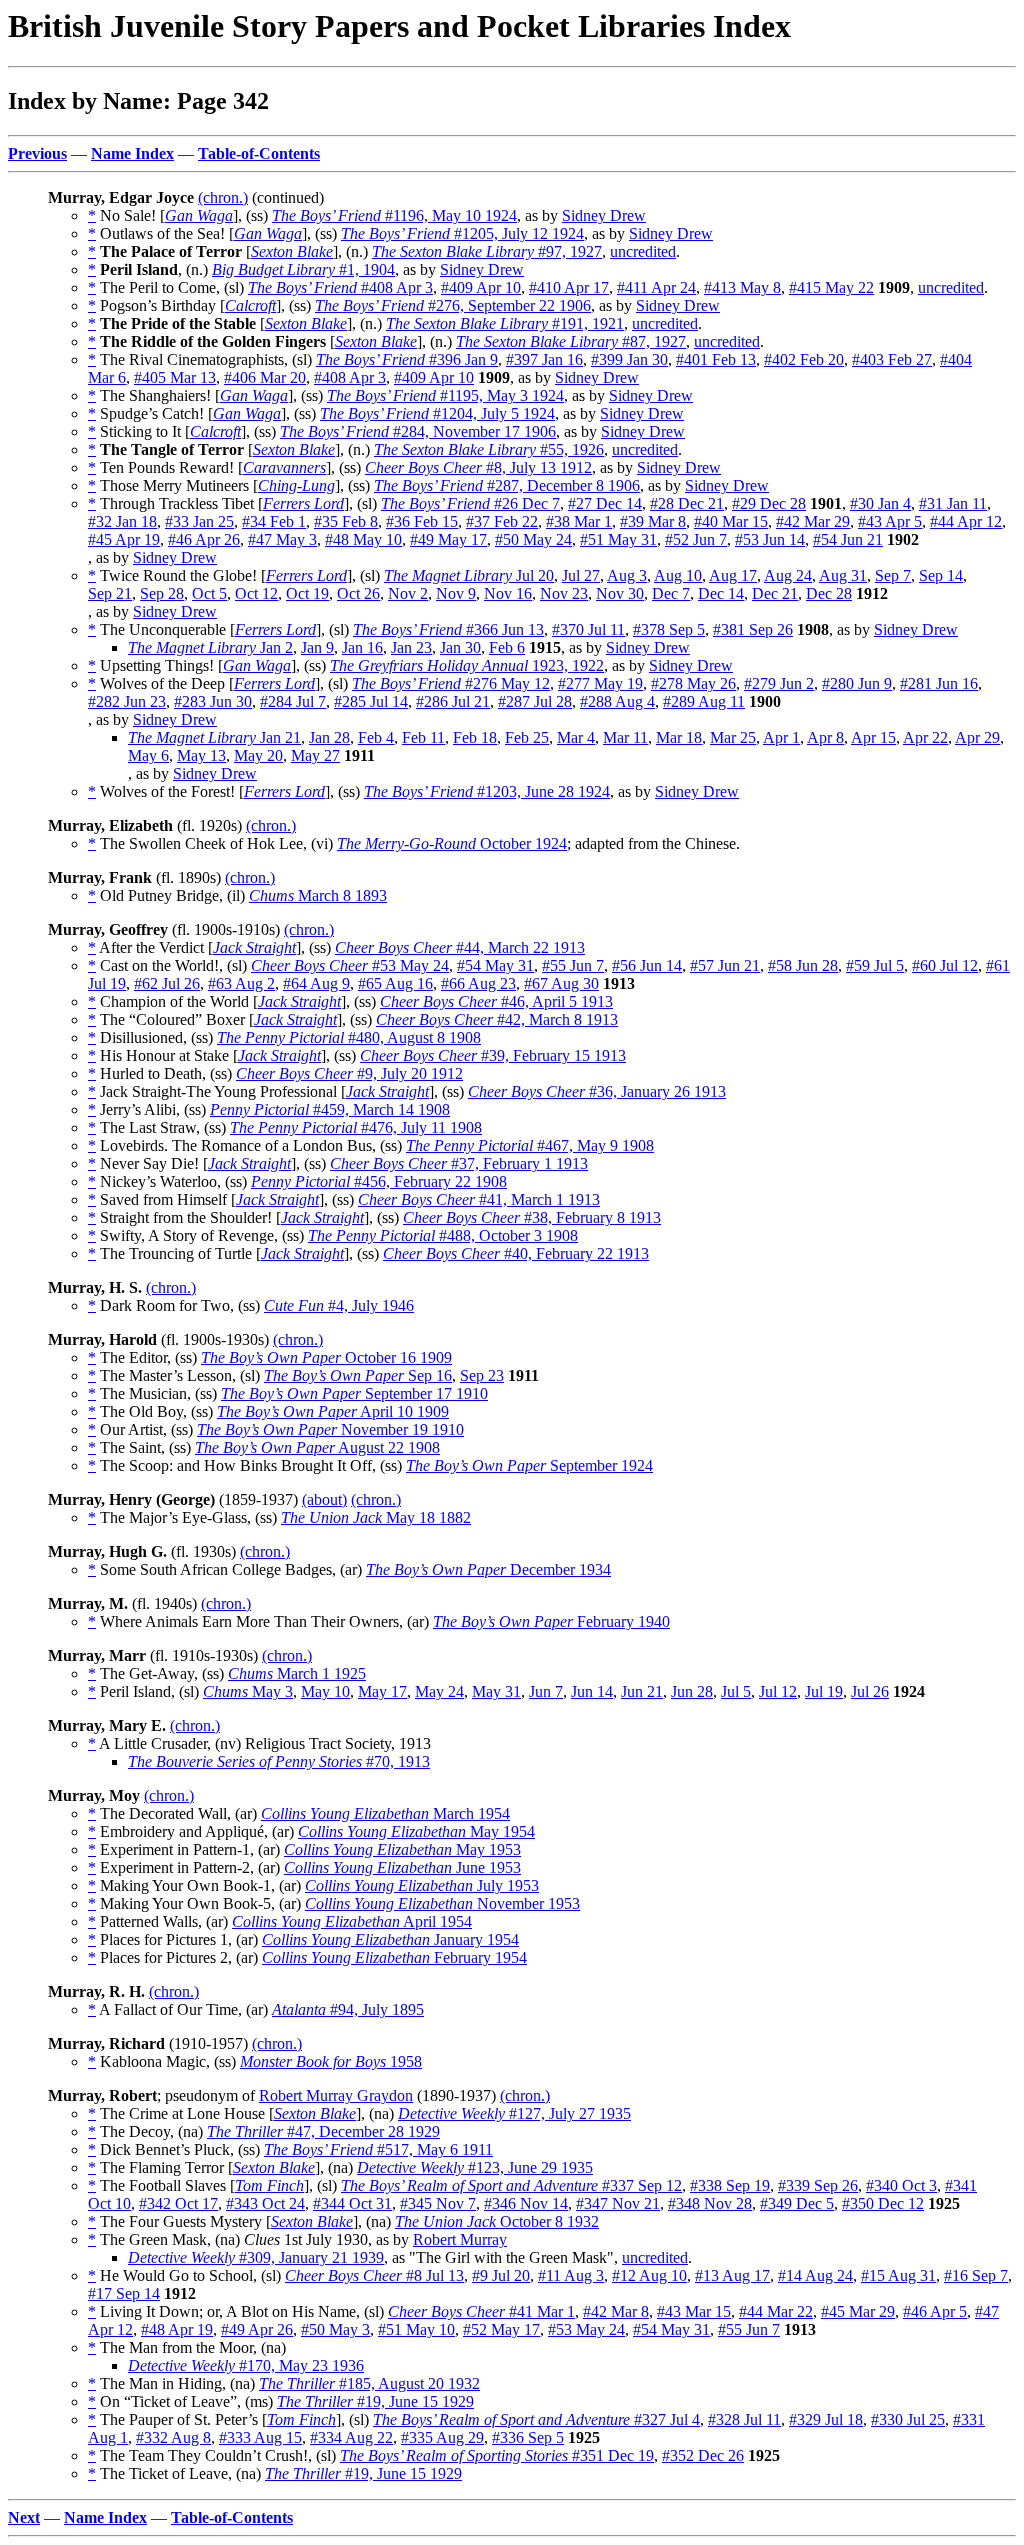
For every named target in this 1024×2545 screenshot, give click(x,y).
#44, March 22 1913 (460, 947)
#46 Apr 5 (935, 2311)
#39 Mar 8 (653, 521)
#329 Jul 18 (826, 2419)
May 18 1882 (376, 1517)
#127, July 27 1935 (514, 2113)
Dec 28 (829, 593)
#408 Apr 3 (340, 287)
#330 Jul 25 (908, 2419)
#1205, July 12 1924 (462, 233)
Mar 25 (733, 737)
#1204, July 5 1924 (437, 413)
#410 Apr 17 (569, 287)
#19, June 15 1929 (375, 2401)
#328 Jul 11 (744, 2419)
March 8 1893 (318, 895)
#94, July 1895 (348, 2009)
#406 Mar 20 (265, 377)
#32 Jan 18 (122, 521)
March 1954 (385, 1813)
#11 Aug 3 (571, 2275)
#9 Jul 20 (501, 2275)
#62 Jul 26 (167, 983)
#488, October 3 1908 (443, 1235)
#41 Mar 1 (481, 2311)
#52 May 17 (501, 2329)
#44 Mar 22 (776, 2311)
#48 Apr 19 (177, 2329)
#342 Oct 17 (178, 2203)
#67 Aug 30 (561, 983)
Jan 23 (411, 647)
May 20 (258, 755)
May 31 (496, 1691)
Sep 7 (893, 575)
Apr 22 (925, 737)
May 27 (315, 755)
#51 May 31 (618, 539)
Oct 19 (307, 593)
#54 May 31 (495, 965)
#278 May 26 (693, 683)
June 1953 (402, 1867)
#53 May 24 (350, 965)
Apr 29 (977, 737)
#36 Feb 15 (422, 521)
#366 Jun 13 (448, 629)
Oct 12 (256, 593)
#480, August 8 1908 (349, 1037)
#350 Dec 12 (883, 2203)
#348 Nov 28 (710, 2203)
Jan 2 (210, 647)
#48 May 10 (363, 539)
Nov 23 (564, 593)
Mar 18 (679, 737)
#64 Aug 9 (316, 983)
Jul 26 (870, 1691)
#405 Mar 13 (175, 377)
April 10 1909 (333, 1411)
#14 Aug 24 (815, 2275)
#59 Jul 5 (875, 965)
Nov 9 (456, 593)
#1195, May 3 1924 (445, 395)
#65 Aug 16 (395, 983)
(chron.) (223, 197)
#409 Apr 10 (481, 287)
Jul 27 (581, 575)
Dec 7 (671, 593)
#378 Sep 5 (669, 629)
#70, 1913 (279, 1761)
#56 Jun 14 (647, 965)
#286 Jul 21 (453, 701)
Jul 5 (736, 1691)
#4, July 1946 (339, 1305)
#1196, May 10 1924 (394, 215)
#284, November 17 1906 (418, 431)
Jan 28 (329, 737)
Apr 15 (873, 737)
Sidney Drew (604, 215)
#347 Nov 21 (618, 2203)
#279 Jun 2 (779, 683)
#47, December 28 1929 (323, 2131)
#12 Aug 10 (649, 2275)
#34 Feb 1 (274, 521)
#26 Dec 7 (470, 503)
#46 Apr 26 (204, 539)
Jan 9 (317, 647)
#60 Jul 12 (945, 965)
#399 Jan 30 (629, 359)
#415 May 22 (831, 287)
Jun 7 (546, 1691)
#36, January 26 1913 (597, 1091)
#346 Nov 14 (526, 2203)
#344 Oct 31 (352, 2203)
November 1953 (442, 1903)
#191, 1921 (505, 323)
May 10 (325, 1691)
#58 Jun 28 (803, 965)
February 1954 (394, 1957)
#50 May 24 (533, 539)
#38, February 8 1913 (532, 1217)
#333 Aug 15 (260, 2437)
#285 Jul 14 (371, 701)
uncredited (643, 251)
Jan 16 (362, 647)
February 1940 (551, 1621)
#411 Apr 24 (656, 287)
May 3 (248, 1691)
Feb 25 (527, 737)
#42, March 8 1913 (497, 1019)
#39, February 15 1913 (493, 1055)
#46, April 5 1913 (496, 1001)
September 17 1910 (354, 1393)
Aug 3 (627, 575)
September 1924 (529, 1465)
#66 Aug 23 (478, 983)
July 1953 (422, 1885)
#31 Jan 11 (953, 503)
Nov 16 (508, 593)
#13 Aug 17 (732, 2275)
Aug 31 (843, 575)
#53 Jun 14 (770, 539)
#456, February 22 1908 (379, 1181)
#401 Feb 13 (716, 359)
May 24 (439, 1691)
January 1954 (390, 1939)
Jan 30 (460, 647)
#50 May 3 (335, 2329)
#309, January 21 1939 (256, 2257)
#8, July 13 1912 (478, 467)
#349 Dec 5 (797, 2203)
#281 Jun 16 (939, 683)
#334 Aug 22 (351, 2437)
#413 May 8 (742, 287)
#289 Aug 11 (704, 701)
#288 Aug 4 (617, 701)
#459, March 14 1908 (330, 1109)
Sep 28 (162, 593)
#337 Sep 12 (511, 2185)
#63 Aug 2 (241, 983)
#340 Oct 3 (901, 2185)
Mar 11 (625, 737)
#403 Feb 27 (892, 359)
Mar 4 (576, 737)
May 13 (201, 755)
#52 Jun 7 (696, 539)
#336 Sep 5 (528, 2437)
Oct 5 (209, 593)
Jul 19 (824, 1691)
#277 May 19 (600, 683)
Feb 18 (475, 737)
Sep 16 (358, 1375)
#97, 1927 (487, 251)
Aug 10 (678, 575)
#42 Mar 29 (813, 521)
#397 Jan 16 (544, 359)
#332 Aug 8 (173, 2437)
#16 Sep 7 (976, 2275)
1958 (331, 2061)
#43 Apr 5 (890, 521)
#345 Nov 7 (438, 2203)
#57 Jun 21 (725, 965)
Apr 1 (781, 737)
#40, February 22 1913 (516, 1253)
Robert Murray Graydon (336, 2095)
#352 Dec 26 (703, 2455)
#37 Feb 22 (502, 521)
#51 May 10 (416, 2329)
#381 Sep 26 (753, 629)
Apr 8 (825, 737)
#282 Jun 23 (127, 701)
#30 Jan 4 (880, 503)
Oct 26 (358, 593)
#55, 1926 (489, 449)
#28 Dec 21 (687, 503)
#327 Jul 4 (536, 2419)
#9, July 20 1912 (349, 1073)
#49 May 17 (448, 539)
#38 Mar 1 (579, 521)
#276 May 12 (451, 683)
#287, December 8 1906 (507, 485)
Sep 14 (941, 575)
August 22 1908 (317, 1447)
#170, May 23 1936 (246, 2365)
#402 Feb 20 (804, 359)
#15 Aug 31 (898, 2275)
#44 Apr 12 (966, 521)
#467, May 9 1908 (530, 1145)
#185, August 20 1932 (369, 2383)
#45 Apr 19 (124, 539)
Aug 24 (788, 575)
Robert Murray (460, 2239)
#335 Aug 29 (442, 2437)
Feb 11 (423, 737)
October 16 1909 (326, 1357)
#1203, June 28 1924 (487, 791)
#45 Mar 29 (858, 2311)
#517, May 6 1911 (378, 2149)
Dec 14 (721, 593)
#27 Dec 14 (605, 503)
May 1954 (416, 1831)
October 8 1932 (497, 2221)
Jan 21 (214, 737)
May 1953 (402, 1849)
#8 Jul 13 (374, 2275)
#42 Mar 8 (616, 2311)
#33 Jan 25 (199, 521)
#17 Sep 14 (124, 2293)
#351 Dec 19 (497, 2455)
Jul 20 (469, 575)
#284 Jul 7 (293, 701)
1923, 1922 (467, 665)
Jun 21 (642, 1691)
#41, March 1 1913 (479, 1199)
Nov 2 (408, 593)
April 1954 (352, 1921)
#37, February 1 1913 (459, 1163)
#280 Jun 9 (857, 683)
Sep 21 (110, 593)
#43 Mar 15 (694, 2311)
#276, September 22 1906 (453, 305)
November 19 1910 (330, 1429)
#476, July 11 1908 (356, 1127)
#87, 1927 (571, 341)
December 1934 (488, 1569)
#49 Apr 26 (257, 2329)
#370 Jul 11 (588, 629)
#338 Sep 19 (730, 2185)
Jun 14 (592, 1691)
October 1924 (452, 843)
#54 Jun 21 (848, 539)
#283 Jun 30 (213, 701)
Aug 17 (733, 575)
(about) (324, 1499)
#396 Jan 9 (407, 359)
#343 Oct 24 (265, 2203)
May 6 (148, 755)
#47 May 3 (282, 539)
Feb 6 (507, 647)
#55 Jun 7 (573, 965)
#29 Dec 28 (769, 503)
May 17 (382, 1691)
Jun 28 (692, 1691)
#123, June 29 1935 (475, 2167)
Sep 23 (482, 1375)
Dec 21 (775, 593)
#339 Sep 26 (818, 2185)
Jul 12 (778, 1691)
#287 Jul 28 (535, 701)
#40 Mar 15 (731, 521)
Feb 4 (376, 737)
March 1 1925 (297, 1673)
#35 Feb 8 (346, 521)
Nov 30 (620, 593)
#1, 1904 (303, 269)
